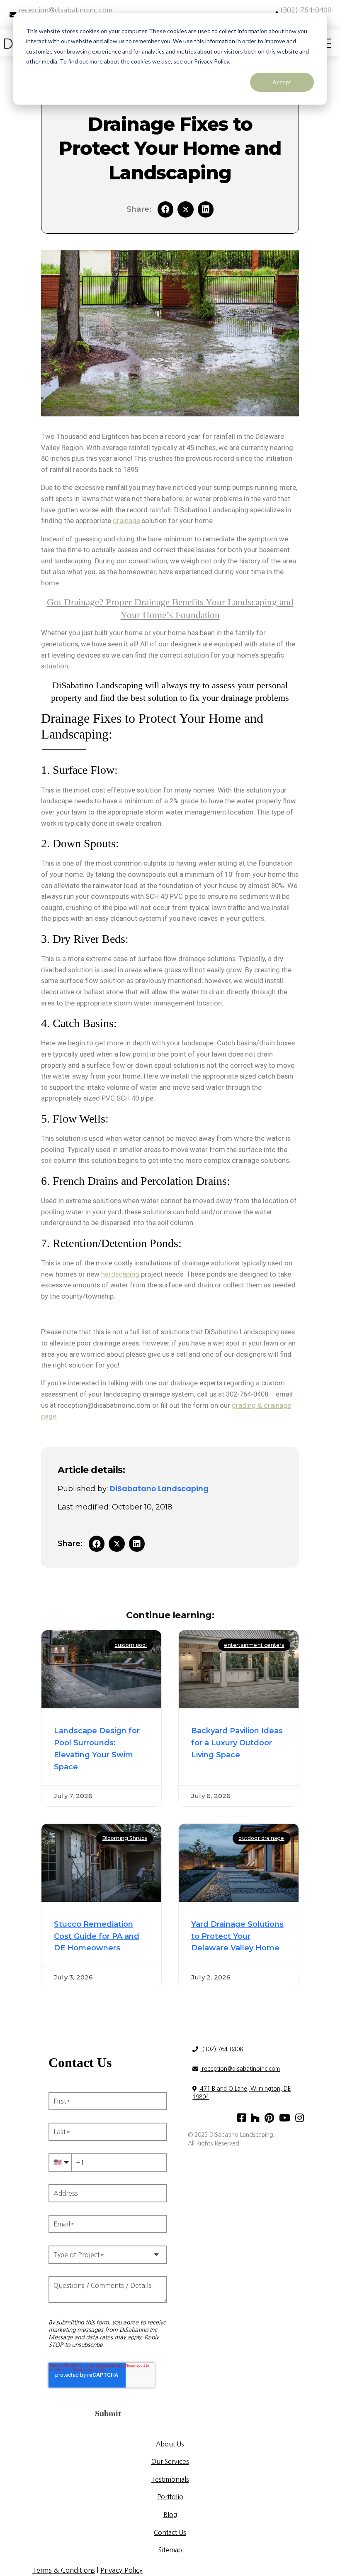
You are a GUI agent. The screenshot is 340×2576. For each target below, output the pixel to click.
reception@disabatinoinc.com (240, 2069)
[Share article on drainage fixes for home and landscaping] (206, 209)
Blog (170, 2515)
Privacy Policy (121, 2570)
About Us (170, 2444)
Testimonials (170, 2479)
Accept (282, 82)
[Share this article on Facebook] (165, 209)
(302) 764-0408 (222, 2049)
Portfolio (170, 2497)
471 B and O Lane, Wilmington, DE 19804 (242, 2093)
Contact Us (170, 2532)
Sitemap (170, 2550)
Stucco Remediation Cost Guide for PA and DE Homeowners (97, 1936)
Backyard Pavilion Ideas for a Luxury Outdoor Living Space (237, 1743)
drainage (126, 521)
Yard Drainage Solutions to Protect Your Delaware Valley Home (237, 1936)
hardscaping (120, 1274)
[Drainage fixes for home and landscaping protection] (185, 209)
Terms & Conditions (63, 2570)
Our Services (170, 2461)
